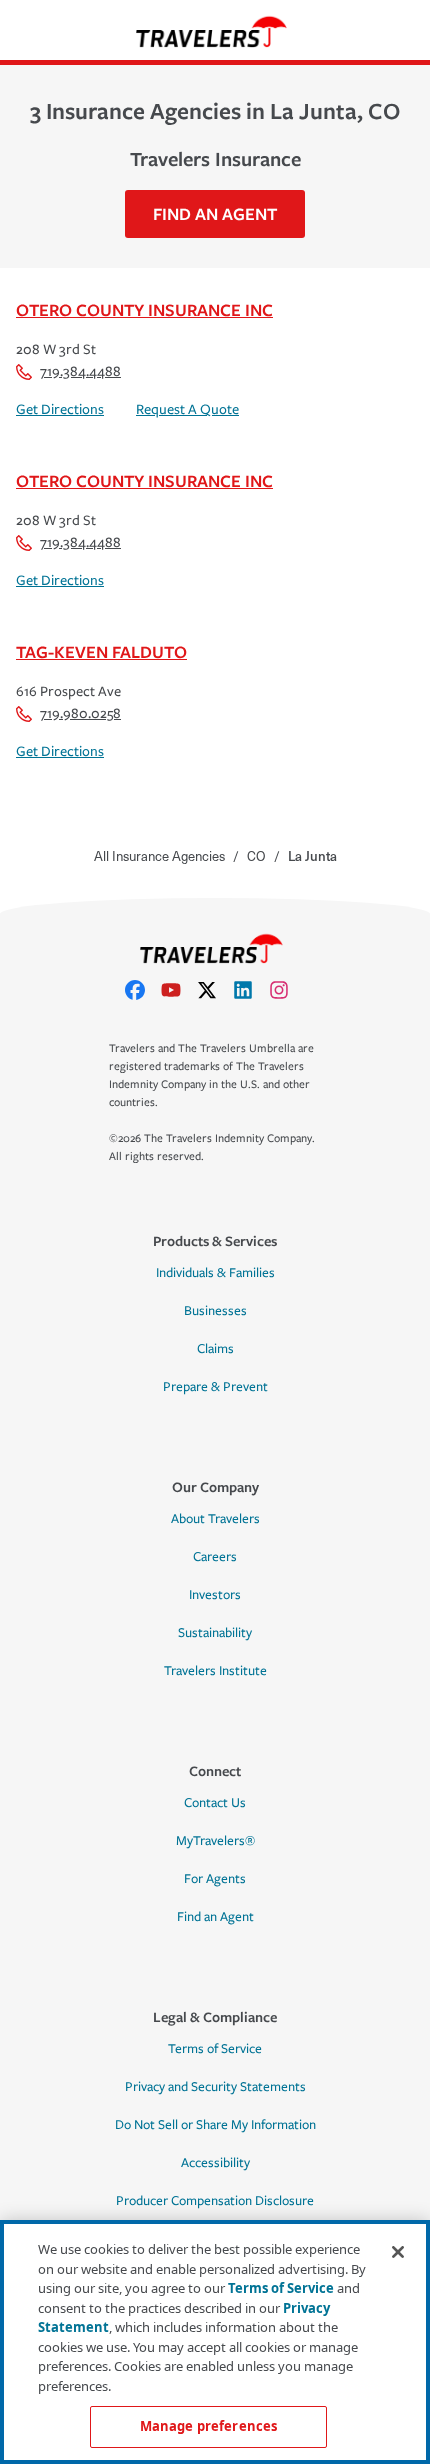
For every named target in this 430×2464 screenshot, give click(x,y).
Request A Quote (187, 409)
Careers (215, 1557)
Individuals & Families (215, 1273)
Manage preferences (208, 2426)
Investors (215, 1595)
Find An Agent (215, 213)
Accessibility (215, 2163)
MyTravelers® (215, 1841)
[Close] (398, 2252)
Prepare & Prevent (215, 1387)
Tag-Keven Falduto (101, 651)
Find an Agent (215, 1917)
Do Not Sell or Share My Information (215, 2125)
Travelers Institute (215, 1671)
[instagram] (287, 990)
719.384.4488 (80, 371)
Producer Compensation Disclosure (215, 2201)
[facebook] (143, 990)
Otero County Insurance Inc (144, 309)
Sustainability (215, 1633)
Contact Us (215, 1803)
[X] (215, 990)
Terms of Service (215, 2049)
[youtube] (179, 990)
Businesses (215, 1311)
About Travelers (215, 1519)
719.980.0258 (80, 713)
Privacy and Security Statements (215, 2087)
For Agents (215, 1879)
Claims (215, 1349)
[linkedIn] (251, 990)
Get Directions (60, 409)
